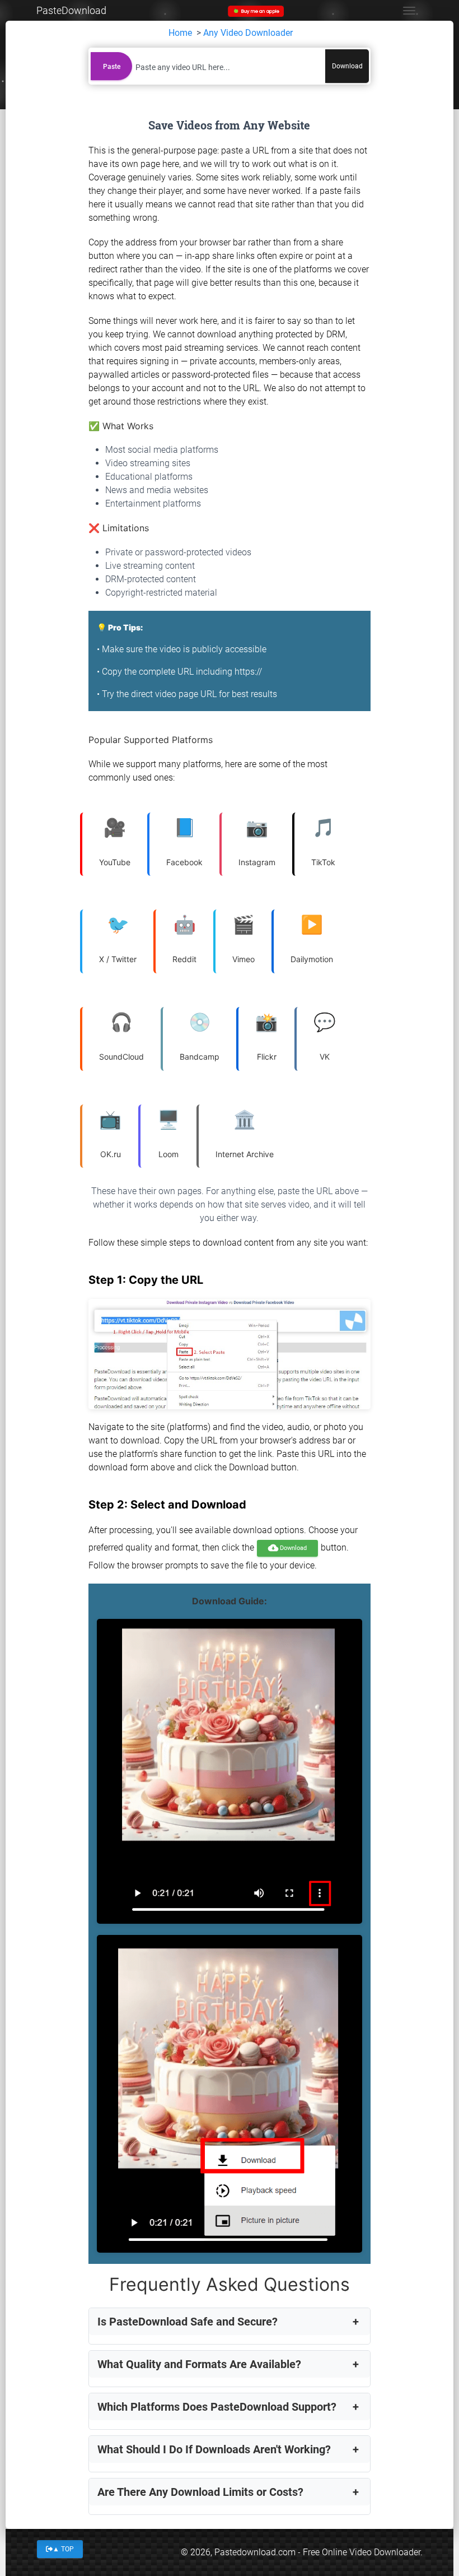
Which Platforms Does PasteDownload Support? (217, 2407)
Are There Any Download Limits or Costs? (200, 2492)
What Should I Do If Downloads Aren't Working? (214, 2449)
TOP (63, 2549)
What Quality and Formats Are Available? (199, 2364)
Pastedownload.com (255, 2552)
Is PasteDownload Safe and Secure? (188, 2322)
